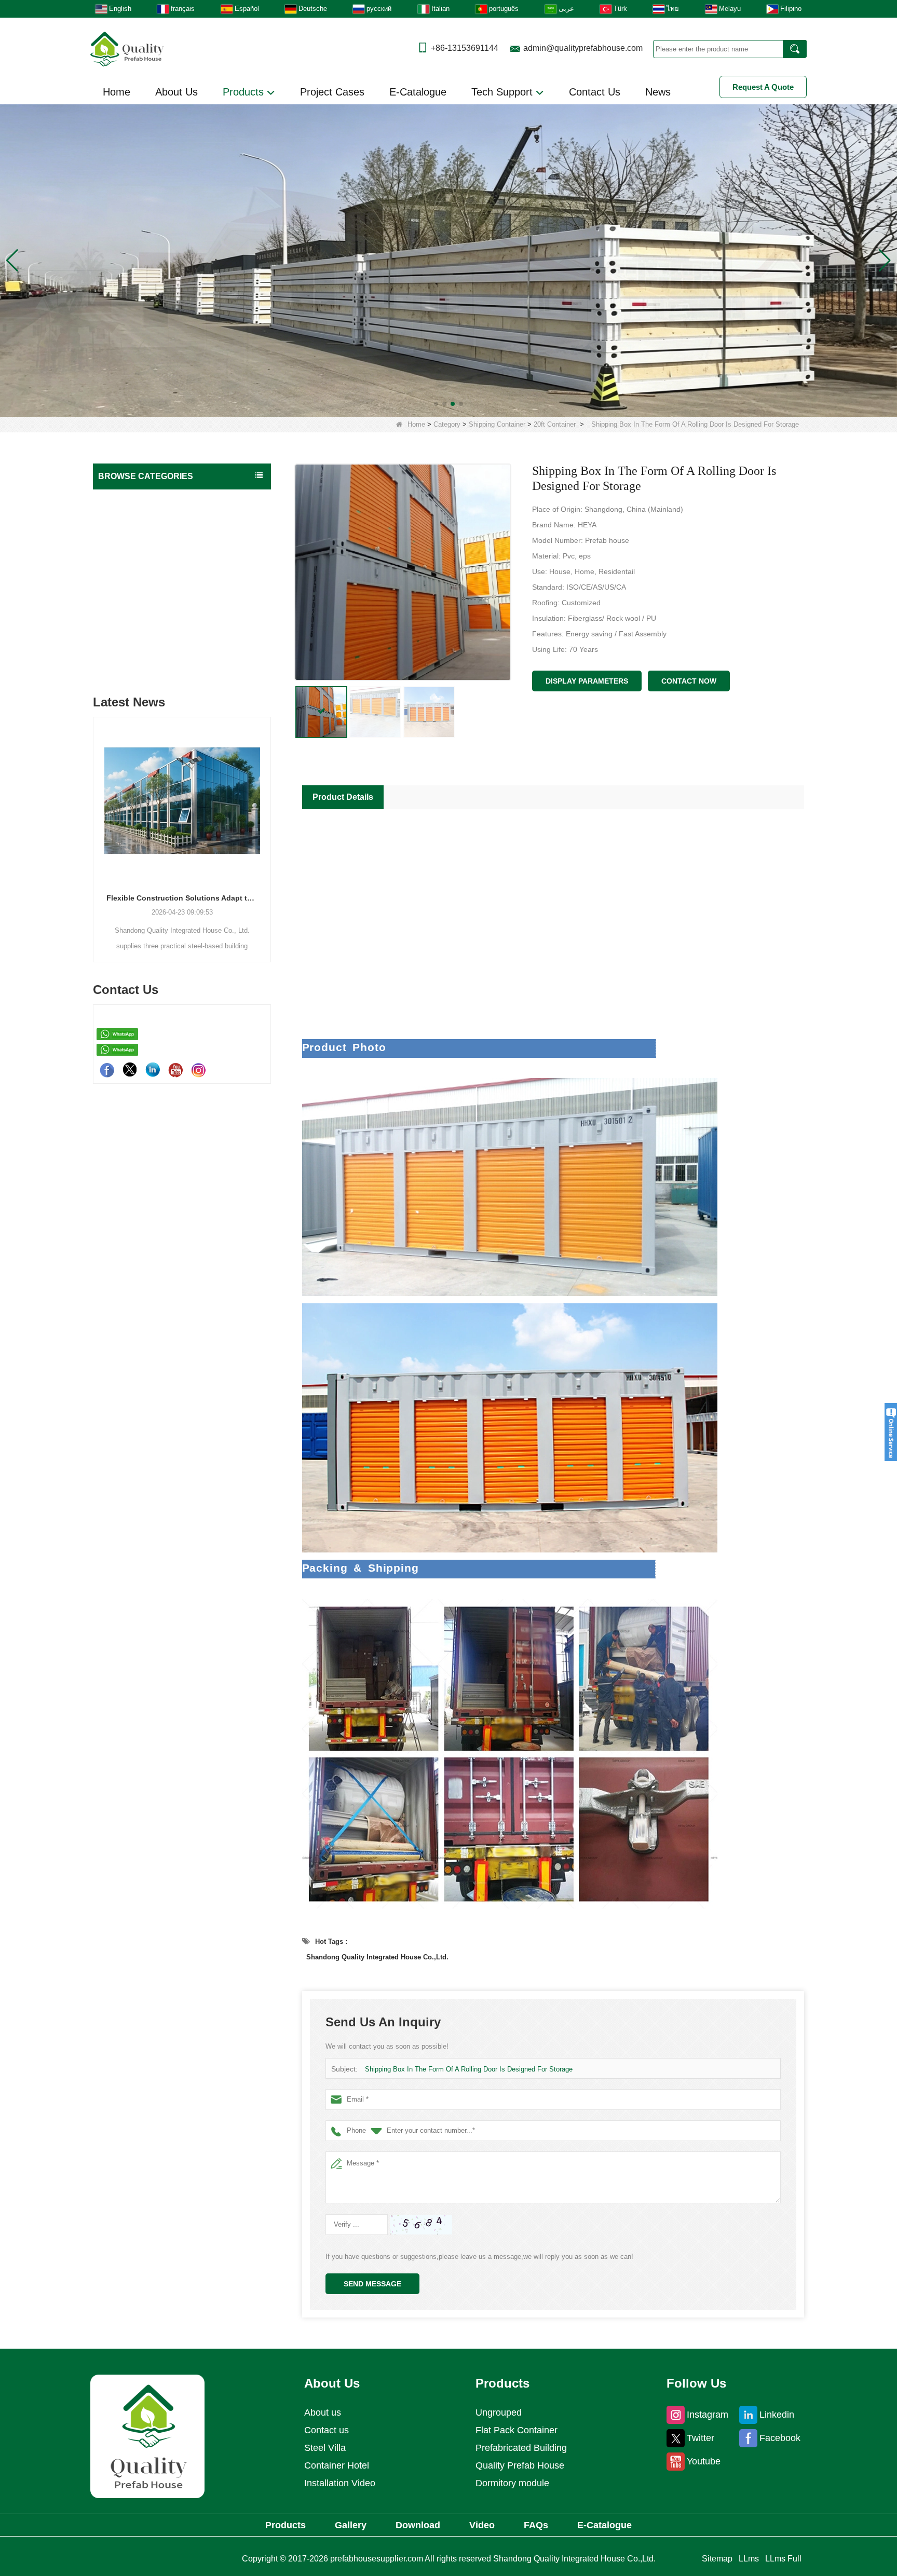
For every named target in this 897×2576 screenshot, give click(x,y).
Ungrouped (119, 664)
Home (117, 92)
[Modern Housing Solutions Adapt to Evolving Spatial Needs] (184, 800)
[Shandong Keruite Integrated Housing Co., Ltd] (147, 2436)
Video (482, 2525)
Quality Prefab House (136, 499)
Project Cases (332, 92)
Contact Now (689, 681)
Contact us (327, 2430)
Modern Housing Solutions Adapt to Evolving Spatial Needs (184, 898)
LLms (749, 2559)
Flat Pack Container (133, 541)
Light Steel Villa (126, 562)
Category (447, 424)
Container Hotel (337, 2465)
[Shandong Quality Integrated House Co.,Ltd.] (127, 48)
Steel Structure (125, 643)
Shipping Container (497, 424)
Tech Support (504, 92)
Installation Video (340, 2483)
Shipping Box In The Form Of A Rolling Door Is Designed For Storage (469, 2069)
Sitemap (717, 2559)
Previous (97, 822)
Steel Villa (325, 2448)
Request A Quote (763, 87)
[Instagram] (198, 1070)
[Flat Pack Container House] (448, 260)
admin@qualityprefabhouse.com (583, 48)
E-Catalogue (418, 92)
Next (267, 822)
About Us (176, 92)
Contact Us (595, 92)
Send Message (372, 2284)
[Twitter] (130, 1070)
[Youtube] (175, 1070)
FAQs (536, 2525)
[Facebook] (107, 1070)
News (658, 92)
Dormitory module (512, 2483)
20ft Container (555, 424)
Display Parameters (587, 681)
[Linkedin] (153, 1070)
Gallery (351, 2525)
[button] (436, 404)
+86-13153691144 (465, 48)
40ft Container (131, 602)
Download (418, 2525)
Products (245, 92)
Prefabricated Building (137, 520)
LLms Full (783, 2559)
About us (323, 2413)
